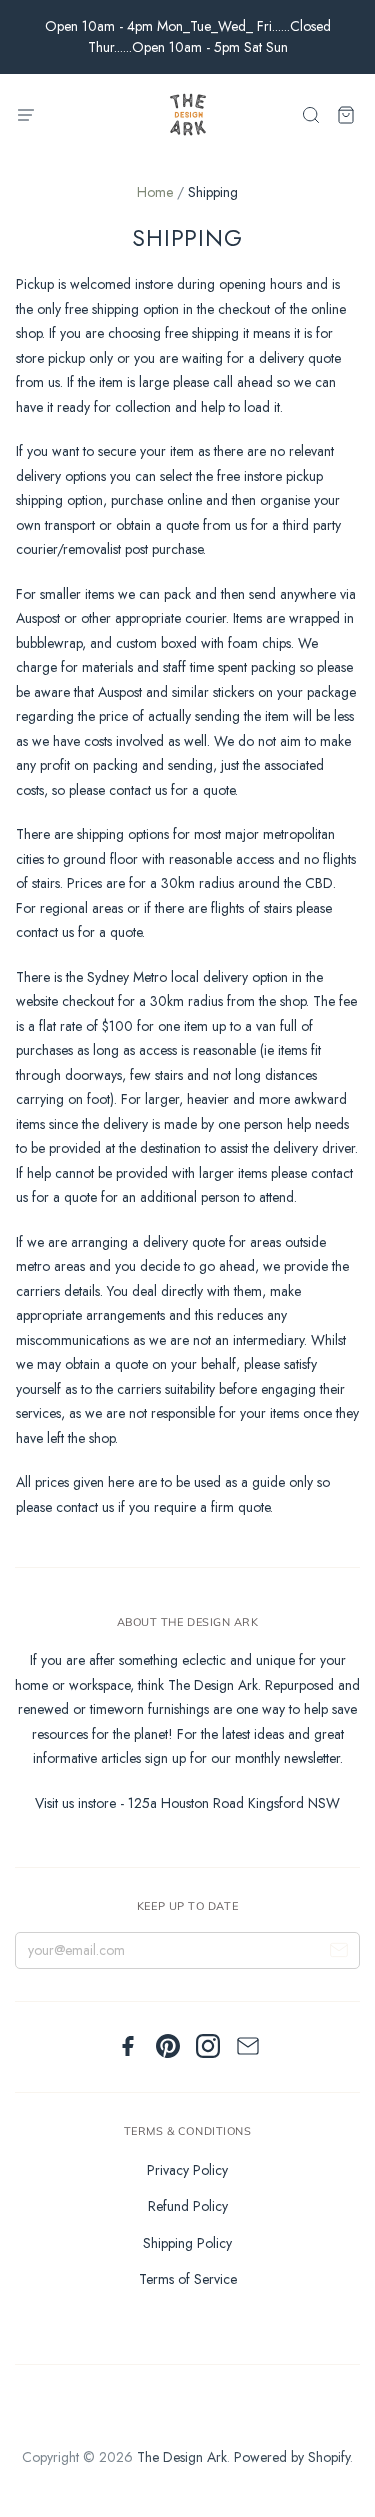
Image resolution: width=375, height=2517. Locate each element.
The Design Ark (182, 2457)
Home (155, 192)
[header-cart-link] (345, 115)
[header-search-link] (310, 115)
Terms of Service (188, 2279)
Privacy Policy (187, 2170)
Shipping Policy (187, 2243)
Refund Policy (188, 2206)
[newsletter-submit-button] (339, 1953)
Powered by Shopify (292, 2457)
